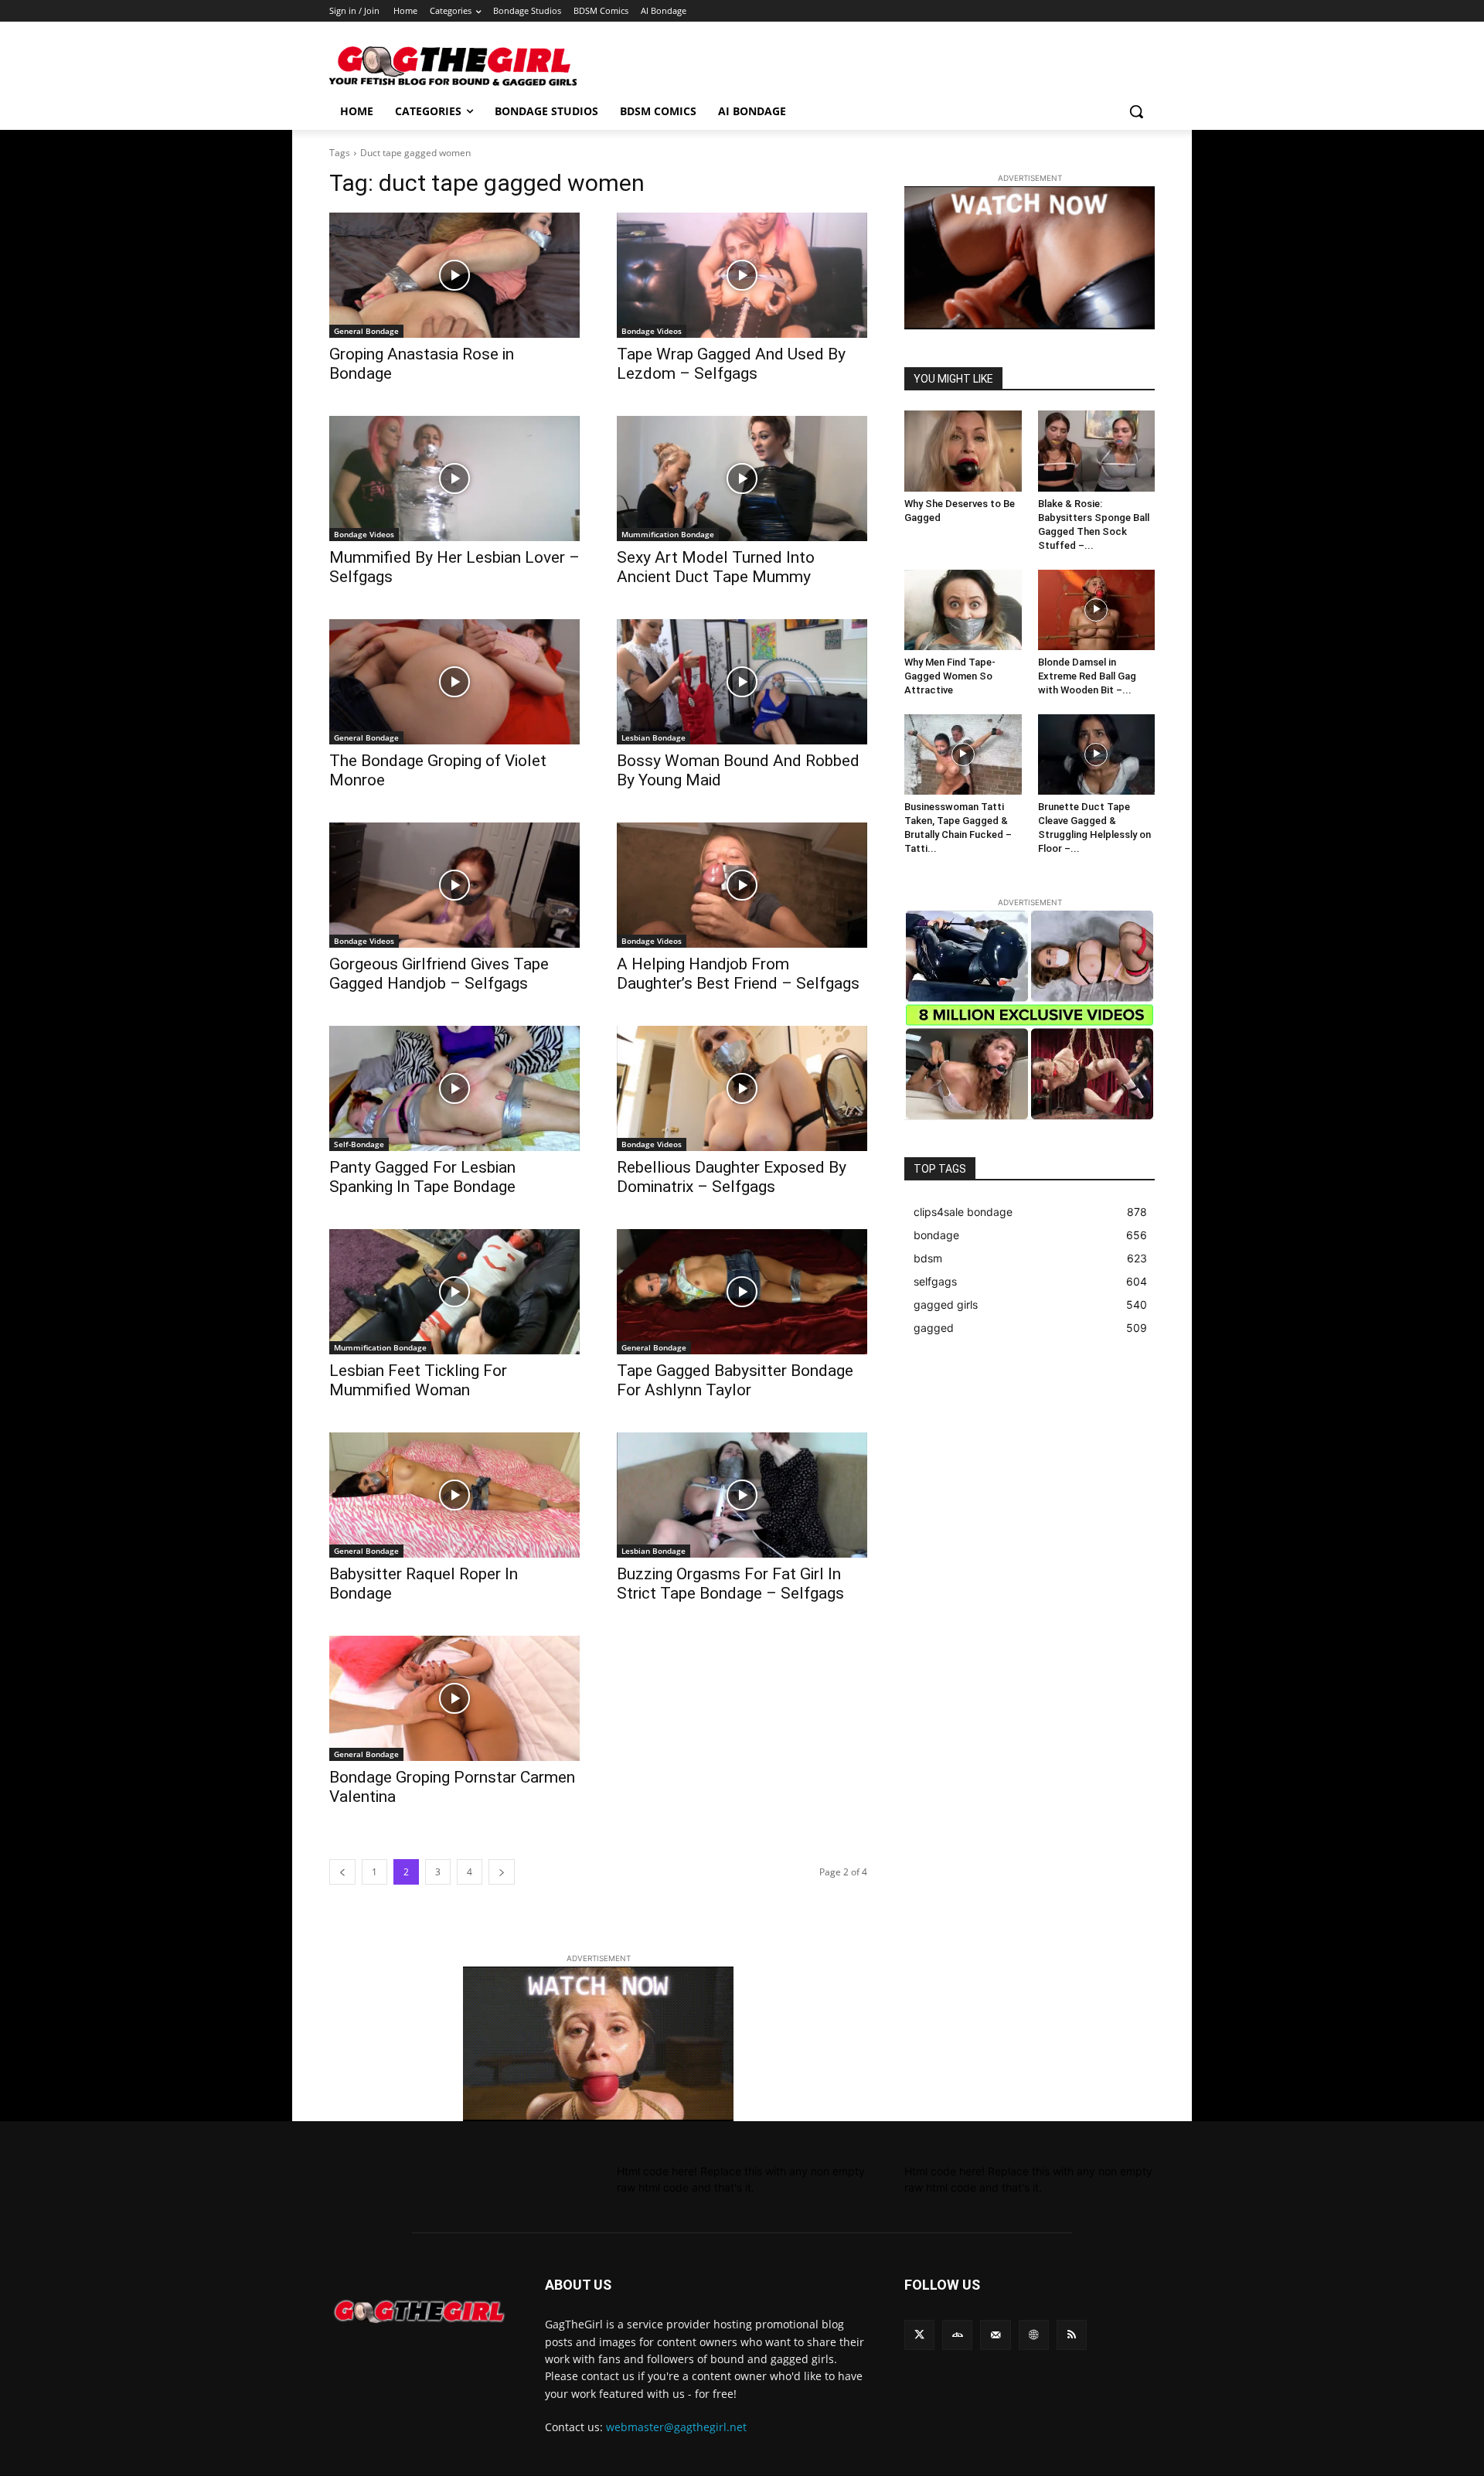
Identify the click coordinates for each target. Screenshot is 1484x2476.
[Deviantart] (957, 2335)
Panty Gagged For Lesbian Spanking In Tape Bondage (422, 1177)
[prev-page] (342, 1872)
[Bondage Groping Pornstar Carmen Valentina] (454, 1698)
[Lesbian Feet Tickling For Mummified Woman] (454, 1292)
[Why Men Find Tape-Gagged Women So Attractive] (963, 610)
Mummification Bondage (668, 534)
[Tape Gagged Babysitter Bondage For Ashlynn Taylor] (742, 1292)
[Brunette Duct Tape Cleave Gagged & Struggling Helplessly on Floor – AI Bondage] (1097, 754)
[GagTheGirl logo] (419, 2311)
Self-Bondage (359, 1144)
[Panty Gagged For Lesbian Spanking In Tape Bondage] (454, 1088)
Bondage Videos (652, 331)
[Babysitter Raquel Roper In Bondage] (454, 1495)
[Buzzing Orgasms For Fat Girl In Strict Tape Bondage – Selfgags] (742, 1495)
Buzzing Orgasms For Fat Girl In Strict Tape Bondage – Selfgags (730, 1584)
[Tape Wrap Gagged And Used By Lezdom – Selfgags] (742, 275)
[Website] (1034, 2335)
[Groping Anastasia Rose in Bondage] (454, 275)
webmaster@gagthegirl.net (676, 2427)
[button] (1136, 111)
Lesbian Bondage (654, 737)
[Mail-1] (995, 2335)
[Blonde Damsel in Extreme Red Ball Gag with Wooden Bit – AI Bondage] (1097, 610)
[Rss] (1072, 2335)
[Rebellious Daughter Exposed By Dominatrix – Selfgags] (742, 1088)
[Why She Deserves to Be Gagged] (963, 451)
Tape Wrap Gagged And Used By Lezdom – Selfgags (731, 364)
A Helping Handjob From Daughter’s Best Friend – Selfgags (738, 974)
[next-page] (502, 1872)
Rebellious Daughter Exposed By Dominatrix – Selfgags (732, 1177)
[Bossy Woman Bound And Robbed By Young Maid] (742, 682)
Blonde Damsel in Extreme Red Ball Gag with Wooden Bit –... (1087, 676)
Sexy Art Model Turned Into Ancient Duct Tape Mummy (716, 567)
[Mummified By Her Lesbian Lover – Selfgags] (454, 479)
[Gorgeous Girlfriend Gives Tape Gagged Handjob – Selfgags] (454, 885)
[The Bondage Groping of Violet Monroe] (454, 682)
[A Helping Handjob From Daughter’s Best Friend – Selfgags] (742, 885)
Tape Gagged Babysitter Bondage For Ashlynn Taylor (735, 1380)
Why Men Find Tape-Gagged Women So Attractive (950, 676)
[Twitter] (919, 2335)
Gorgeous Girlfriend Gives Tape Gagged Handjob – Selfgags (439, 974)
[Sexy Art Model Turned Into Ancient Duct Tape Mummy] (742, 479)
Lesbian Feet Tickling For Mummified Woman (418, 1380)
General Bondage (366, 331)
